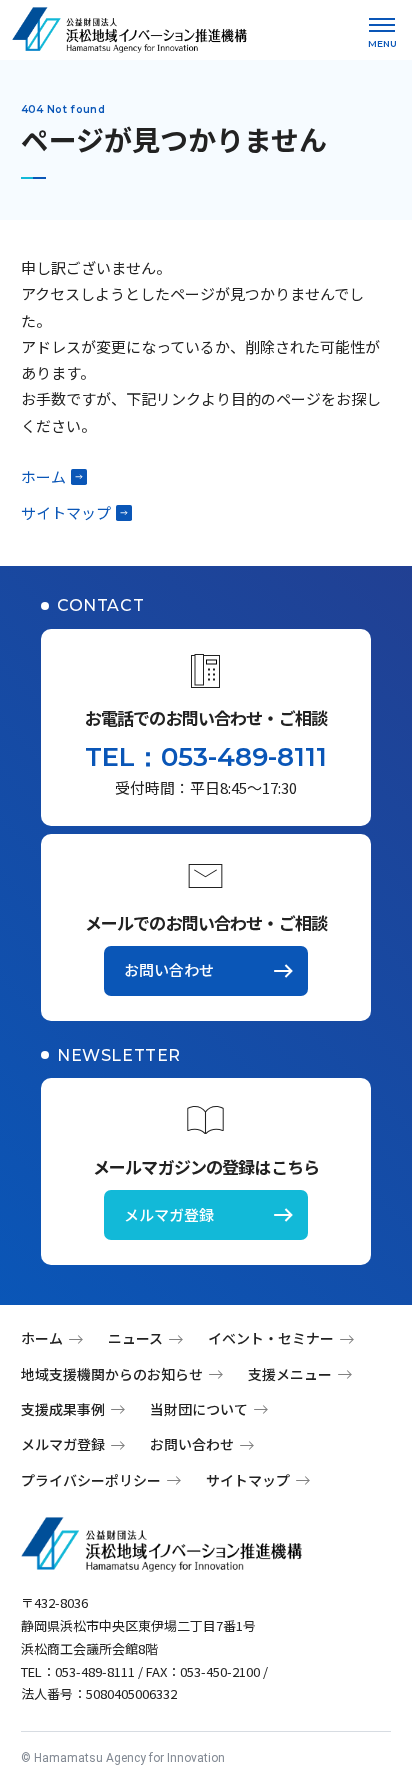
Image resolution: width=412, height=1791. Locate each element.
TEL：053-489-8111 (206, 757)
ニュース (135, 1338)
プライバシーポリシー (91, 1480)
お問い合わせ (169, 969)
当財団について (199, 1409)
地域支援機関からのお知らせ (112, 1374)
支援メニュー (290, 1374)
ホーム (43, 476)
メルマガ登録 (169, 1214)
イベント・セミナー (271, 1338)
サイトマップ (66, 512)
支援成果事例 (63, 1409)
